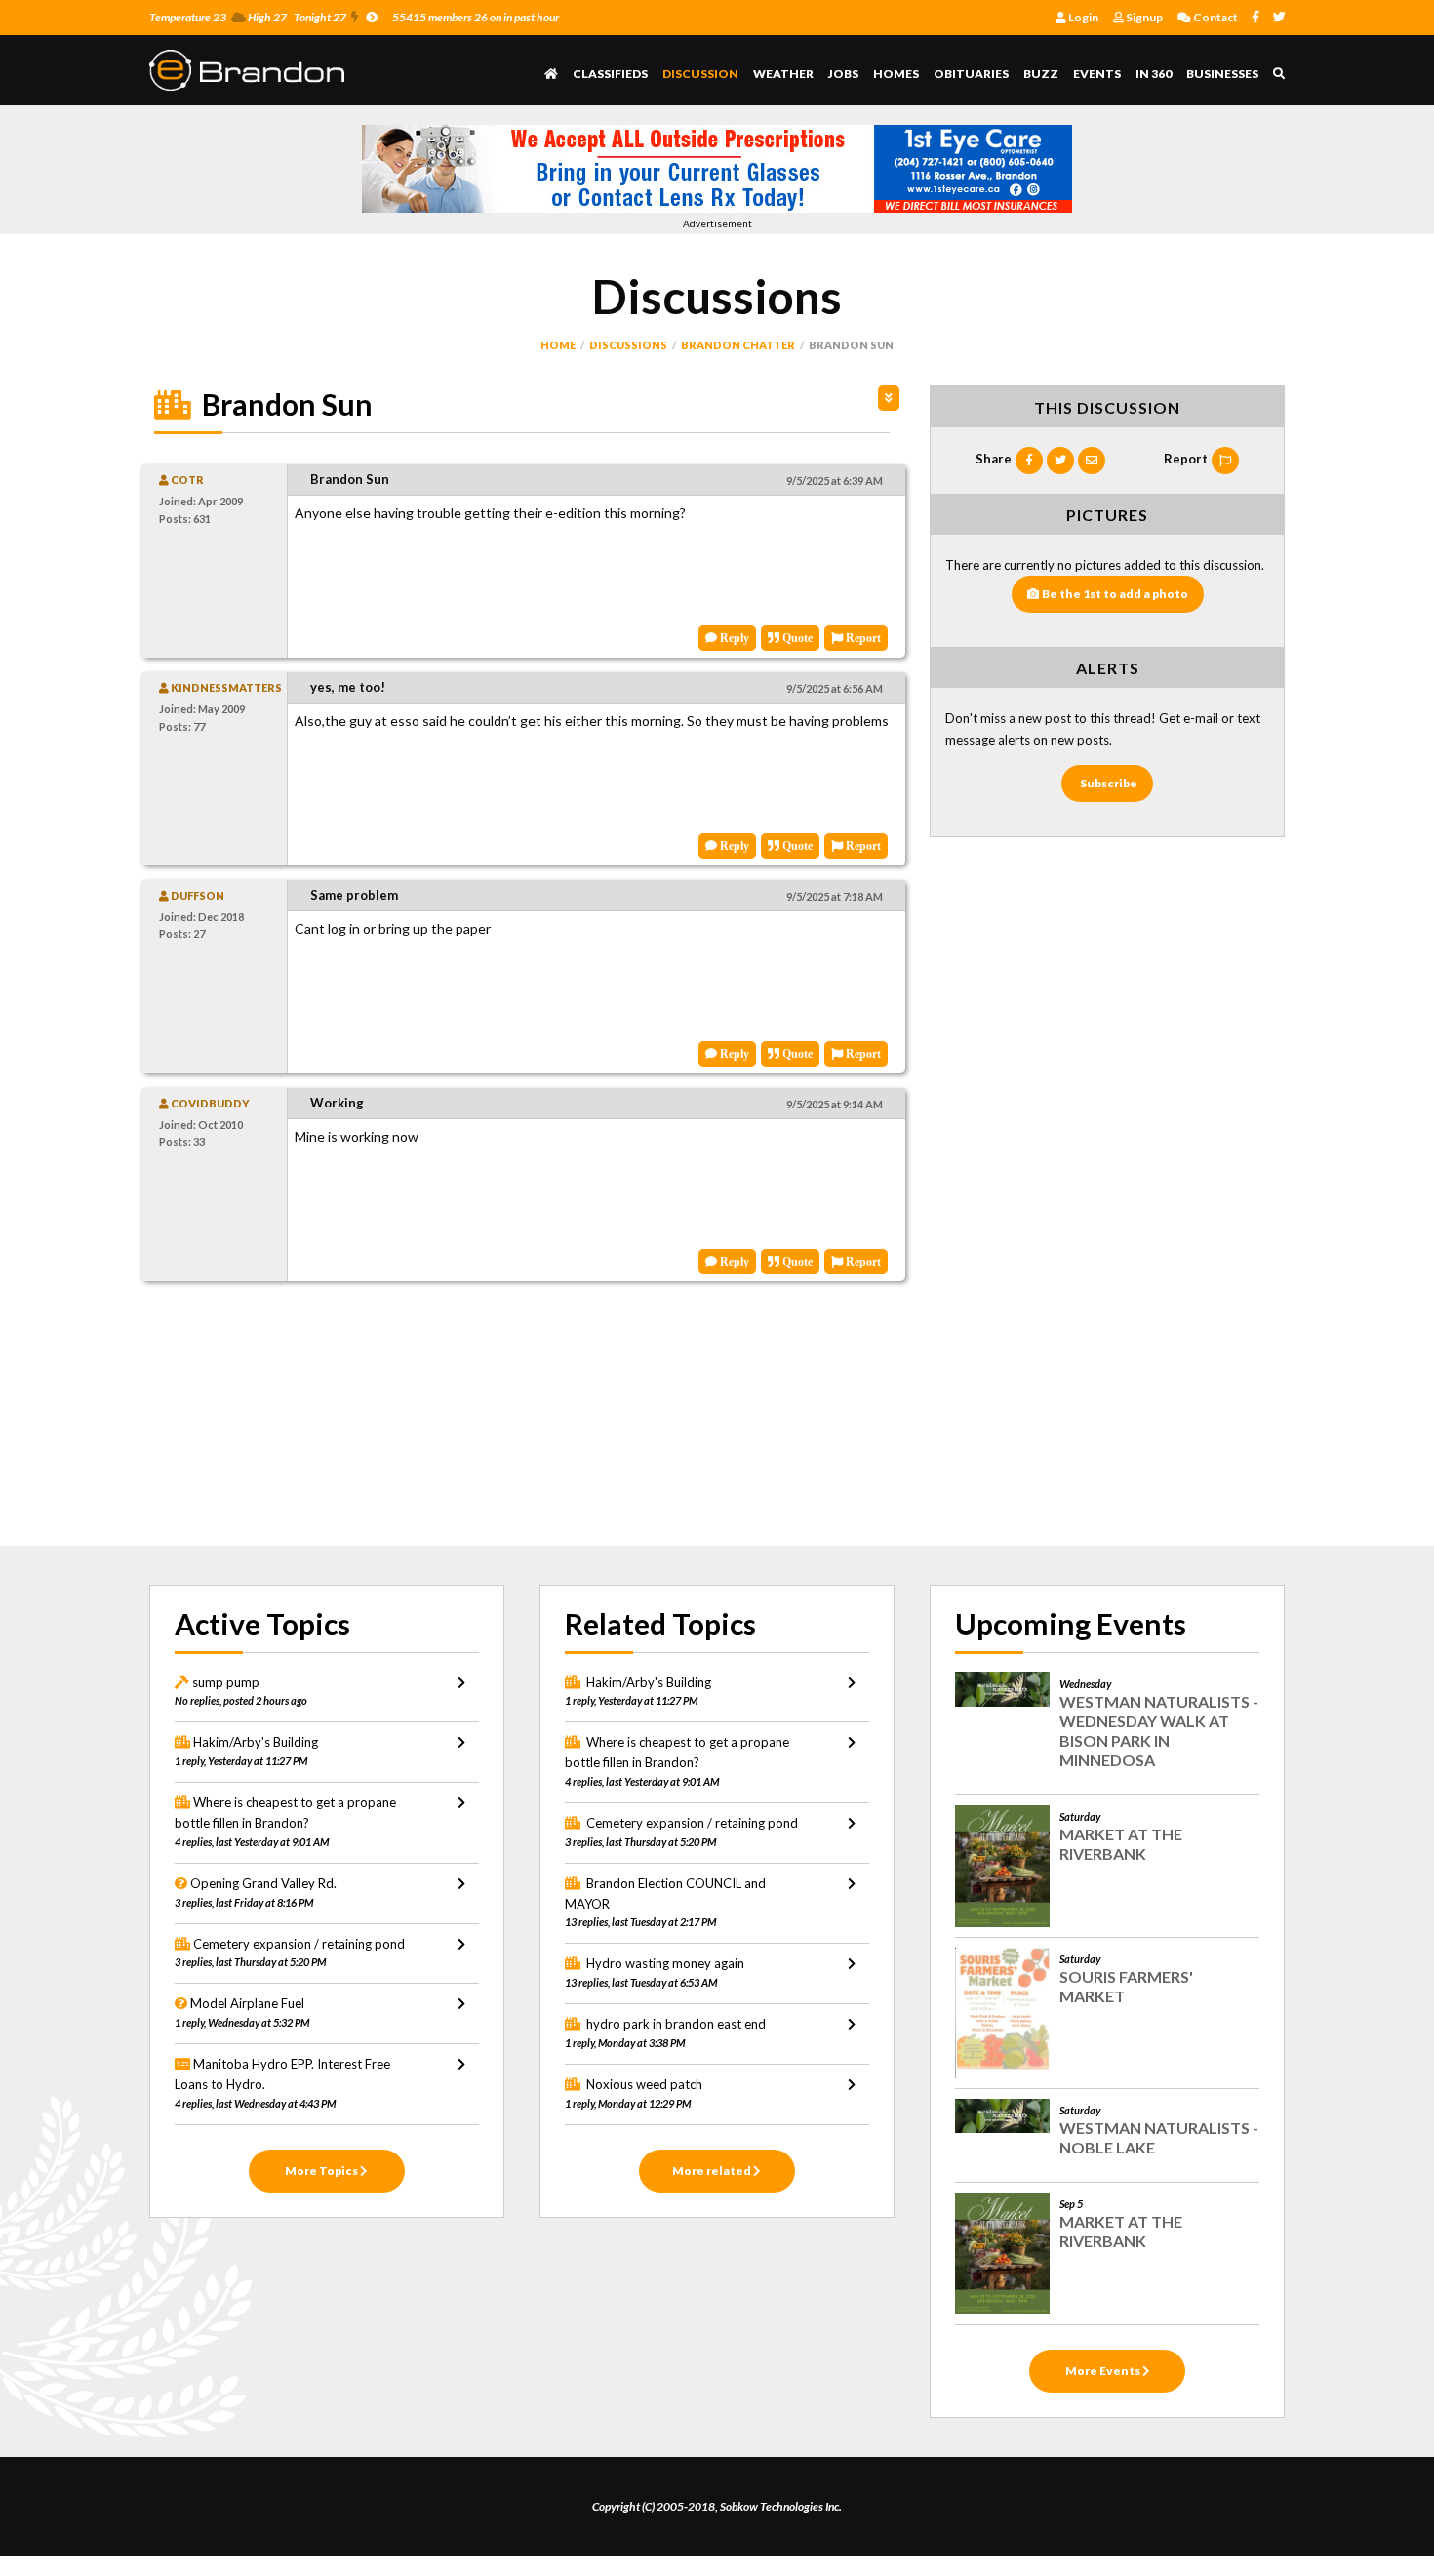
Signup (1143, 17)
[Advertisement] (522, 1418)
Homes (896, 74)
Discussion (700, 74)
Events (1097, 74)
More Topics (322, 2171)
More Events (1104, 2371)
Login (1082, 17)
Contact (1215, 17)
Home (558, 345)
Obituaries (971, 74)
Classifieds (610, 74)
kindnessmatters (225, 687)
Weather (783, 74)
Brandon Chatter (738, 345)
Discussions (628, 345)
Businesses (1222, 74)
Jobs (843, 74)
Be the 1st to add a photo (1115, 594)
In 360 (1154, 74)
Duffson (197, 895)
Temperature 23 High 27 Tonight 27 (248, 17)
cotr (186, 480)
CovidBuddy (209, 1103)
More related (713, 2171)
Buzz (1041, 74)
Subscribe (1109, 783)
